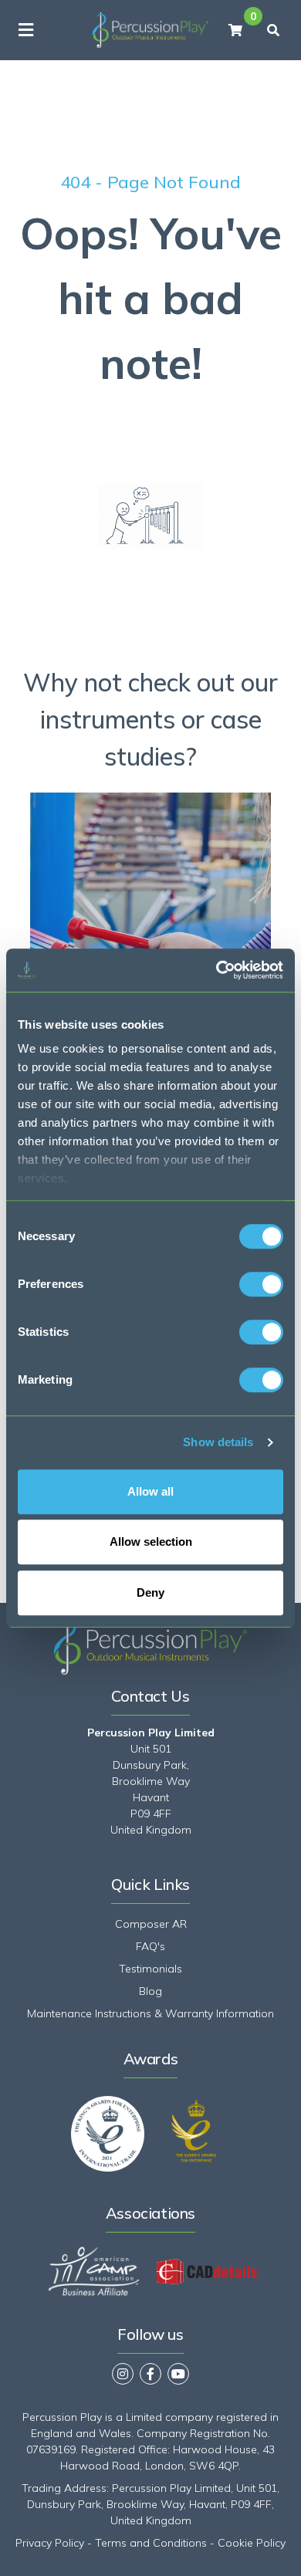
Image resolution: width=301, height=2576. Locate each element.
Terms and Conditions (151, 2543)
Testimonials (150, 1969)
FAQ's (150, 1946)
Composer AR (151, 1924)
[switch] (261, 1284)
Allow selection (151, 1542)
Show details (218, 1442)
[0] (235, 30)
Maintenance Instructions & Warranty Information (150, 2013)
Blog (150, 1991)
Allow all (150, 1491)
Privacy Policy (50, 2543)
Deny (150, 1592)
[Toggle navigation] (26, 30)
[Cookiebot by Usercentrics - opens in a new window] (216, 970)
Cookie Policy (252, 2543)
